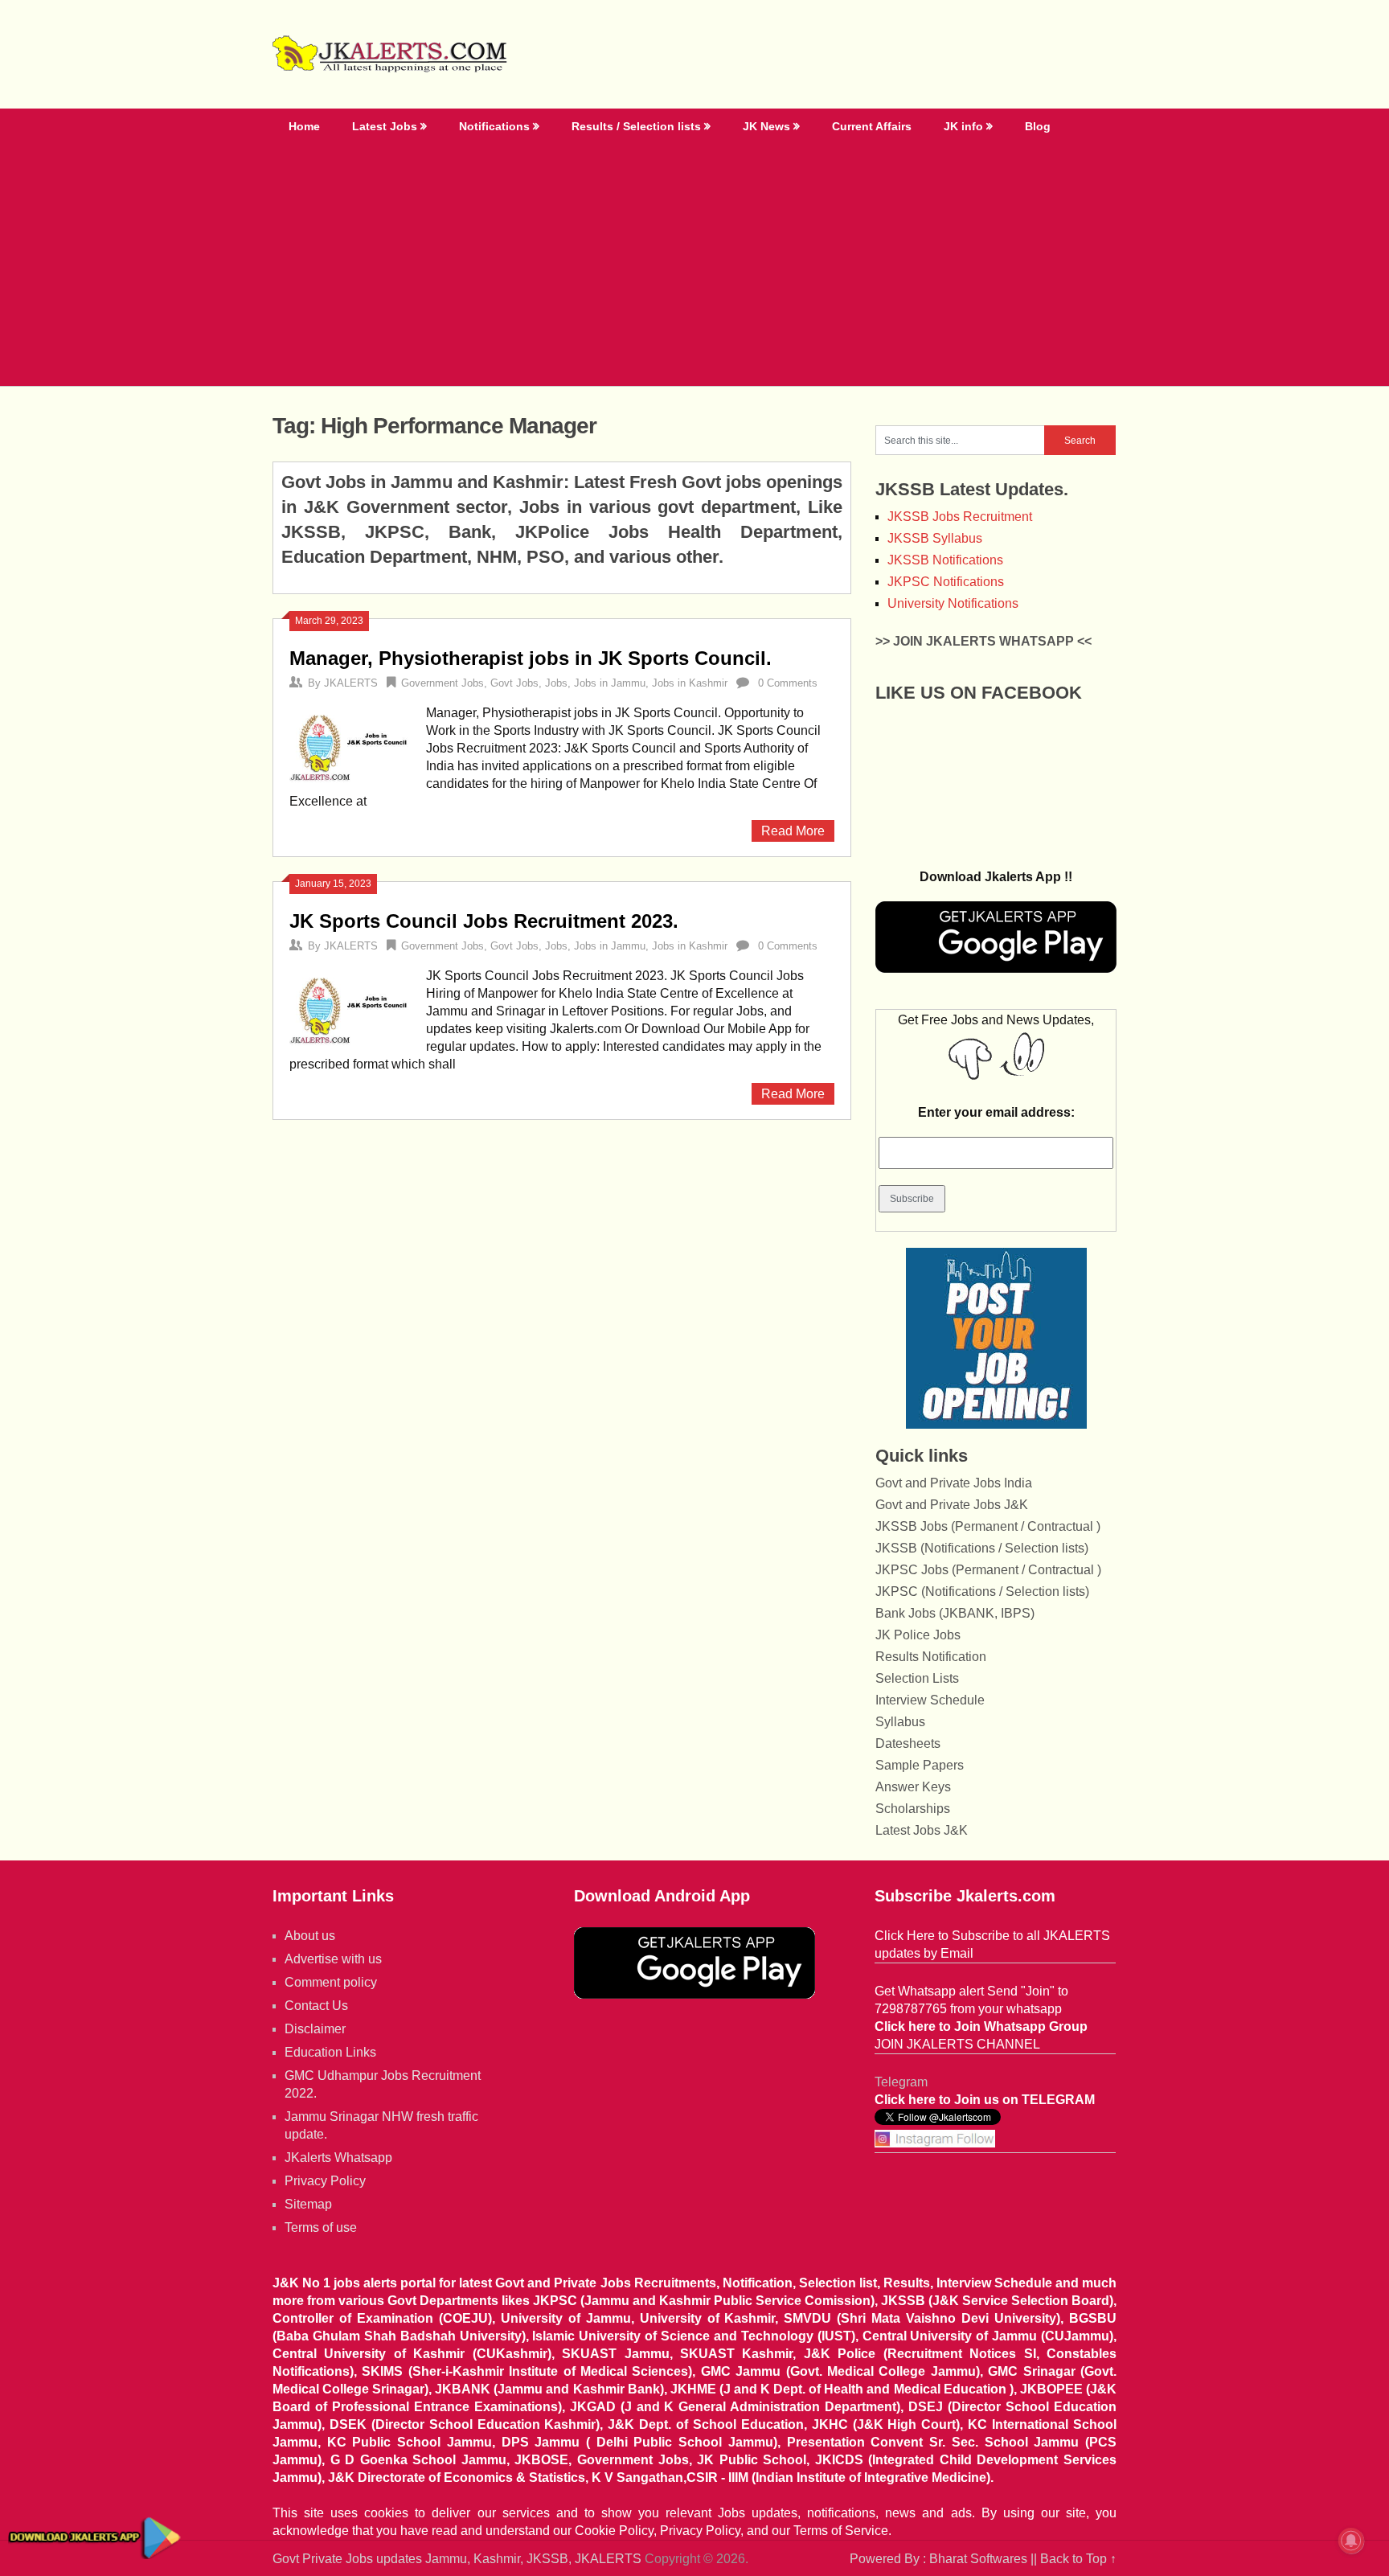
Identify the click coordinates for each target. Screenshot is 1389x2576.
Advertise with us (333, 1959)
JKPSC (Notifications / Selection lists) (982, 1592)
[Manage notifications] (1351, 2541)
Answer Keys (913, 1787)
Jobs (556, 683)
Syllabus (900, 1722)
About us (310, 1936)
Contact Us (316, 2006)
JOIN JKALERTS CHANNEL (957, 2044)
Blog (1038, 126)
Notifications (494, 126)
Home (304, 126)
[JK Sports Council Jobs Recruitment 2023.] (350, 1007)
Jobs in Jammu (610, 683)
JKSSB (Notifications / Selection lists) (982, 1548)
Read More (793, 831)
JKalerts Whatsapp (338, 2158)
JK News (766, 126)
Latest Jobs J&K (922, 1830)
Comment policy (331, 1982)
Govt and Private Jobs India (954, 1483)
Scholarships (913, 1809)
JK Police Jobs (918, 1635)
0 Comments (788, 683)
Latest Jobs (385, 126)
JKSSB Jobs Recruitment (960, 517)
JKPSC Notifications (946, 582)
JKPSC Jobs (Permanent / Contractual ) (988, 1570)
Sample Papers (920, 1765)
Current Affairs (872, 126)
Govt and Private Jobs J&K (952, 1505)
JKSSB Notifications (945, 560)
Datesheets (908, 1743)
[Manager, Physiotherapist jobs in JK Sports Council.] (350, 744)
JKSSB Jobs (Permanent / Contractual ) (988, 1526)
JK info (963, 126)
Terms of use (321, 2227)
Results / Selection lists (636, 126)
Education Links (330, 2052)
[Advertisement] (694, 265)
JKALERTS (351, 683)
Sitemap (308, 2204)
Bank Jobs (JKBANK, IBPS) (955, 1613)
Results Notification (931, 1657)
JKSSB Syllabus (935, 538)
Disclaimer (315, 2029)
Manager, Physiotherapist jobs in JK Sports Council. (531, 658)
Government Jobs (443, 683)
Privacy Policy (325, 2181)
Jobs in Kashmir (690, 683)
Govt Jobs (514, 683)
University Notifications (953, 603)
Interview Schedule (930, 1700)
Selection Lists (917, 1678)
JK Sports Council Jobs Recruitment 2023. (484, 921)
